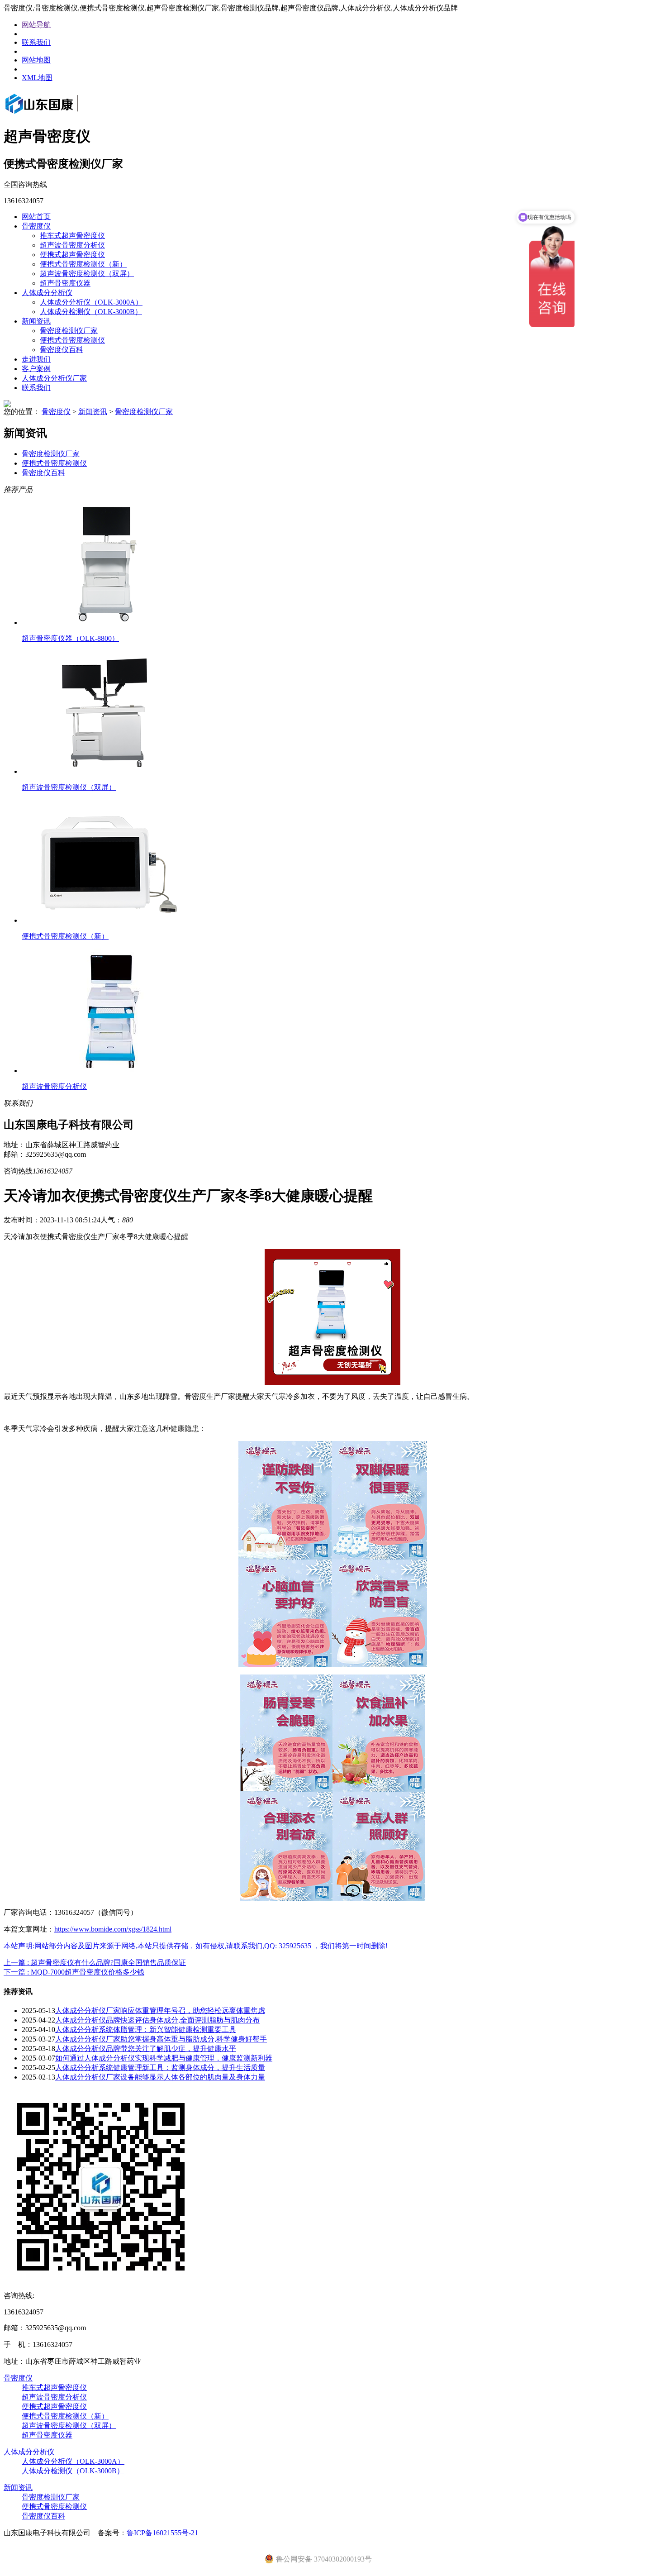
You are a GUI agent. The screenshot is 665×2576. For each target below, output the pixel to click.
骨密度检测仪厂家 (69, 331)
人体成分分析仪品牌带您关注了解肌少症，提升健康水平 (146, 2049)
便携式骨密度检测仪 (72, 340)
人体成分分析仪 (47, 293)
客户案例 (36, 369)
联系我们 (36, 42)
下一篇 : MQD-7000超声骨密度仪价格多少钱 (74, 1972)
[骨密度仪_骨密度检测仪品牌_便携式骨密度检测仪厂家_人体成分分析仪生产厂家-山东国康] (54, 115)
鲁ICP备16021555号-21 (162, 2533)
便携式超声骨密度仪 (72, 255)
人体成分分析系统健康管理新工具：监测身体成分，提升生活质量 (160, 2068)
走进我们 (36, 359)
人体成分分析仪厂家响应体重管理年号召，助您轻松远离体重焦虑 (160, 2011)
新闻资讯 (36, 321)
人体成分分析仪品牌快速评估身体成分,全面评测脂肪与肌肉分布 (157, 2020)
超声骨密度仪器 (65, 283)
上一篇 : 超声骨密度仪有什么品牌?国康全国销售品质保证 (95, 1963)
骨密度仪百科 (62, 350)
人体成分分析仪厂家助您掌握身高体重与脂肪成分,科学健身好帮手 (161, 2039)
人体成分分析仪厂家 (54, 378)
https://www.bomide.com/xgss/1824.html (113, 1929)
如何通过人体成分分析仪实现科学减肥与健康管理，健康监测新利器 (164, 2058)
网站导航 (36, 25)
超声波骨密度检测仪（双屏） (87, 274)
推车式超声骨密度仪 (72, 236)
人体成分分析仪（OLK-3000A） (91, 302)
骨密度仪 (36, 226)
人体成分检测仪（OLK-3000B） (91, 312)
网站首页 (36, 217)
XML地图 (37, 78)
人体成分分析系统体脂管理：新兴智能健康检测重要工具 (146, 2030)
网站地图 (36, 60)
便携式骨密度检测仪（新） (83, 264)
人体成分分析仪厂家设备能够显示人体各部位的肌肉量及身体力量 (160, 2077)
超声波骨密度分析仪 (72, 245)
